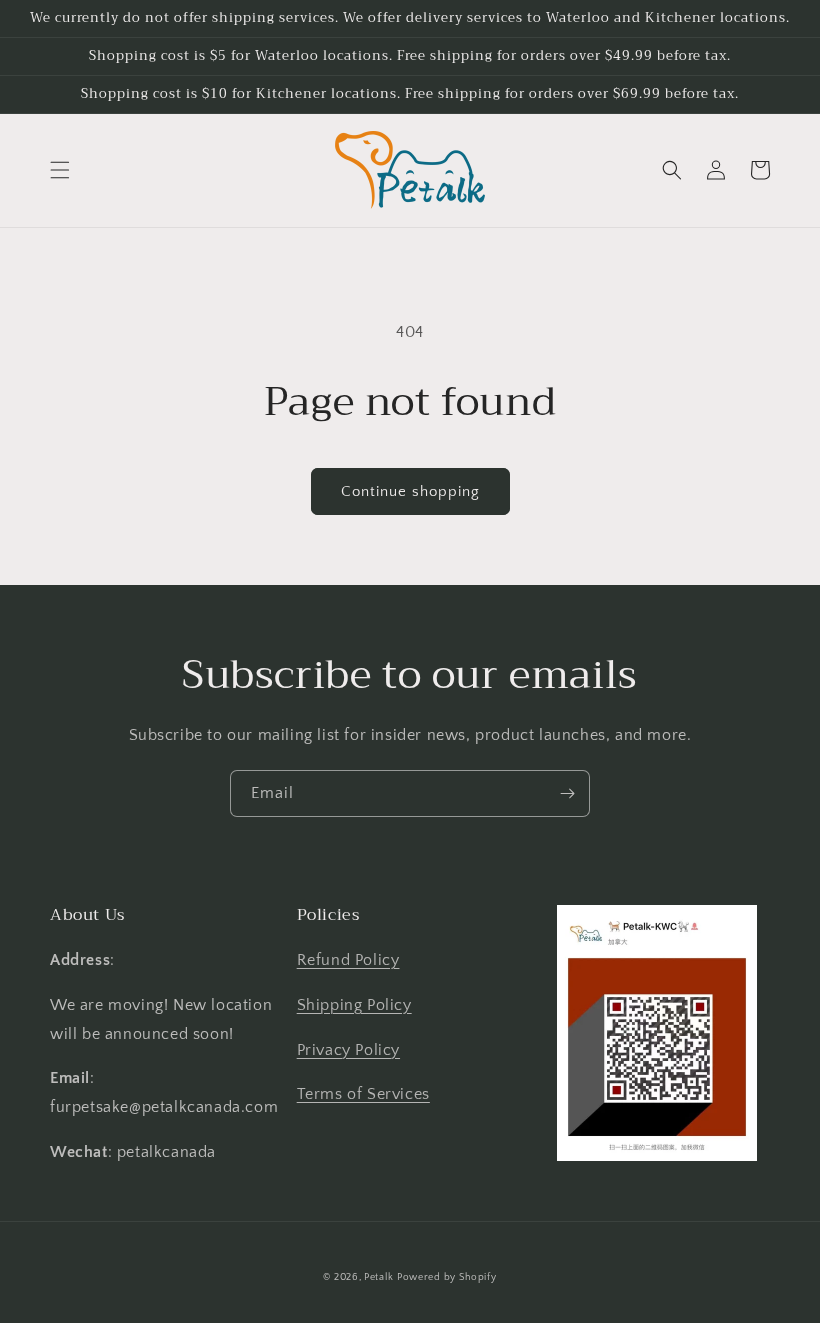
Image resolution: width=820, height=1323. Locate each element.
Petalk (378, 1277)
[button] (60, 170)
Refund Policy (348, 960)
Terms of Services (363, 1094)
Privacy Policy (348, 1050)
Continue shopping (410, 491)
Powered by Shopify (447, 1277)
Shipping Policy (354, 1005)
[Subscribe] (567, 793)
